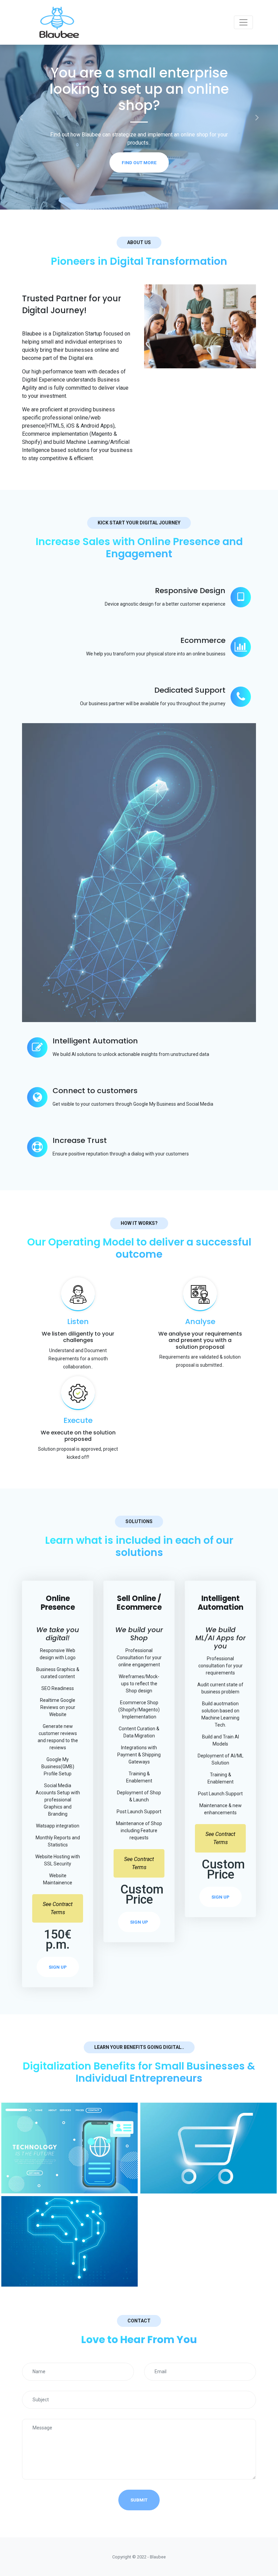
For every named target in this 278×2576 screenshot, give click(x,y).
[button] (21, 117)
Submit (139, 2500)
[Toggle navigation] (243, 22)
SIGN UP (58, 1967)
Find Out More (139, 146)
